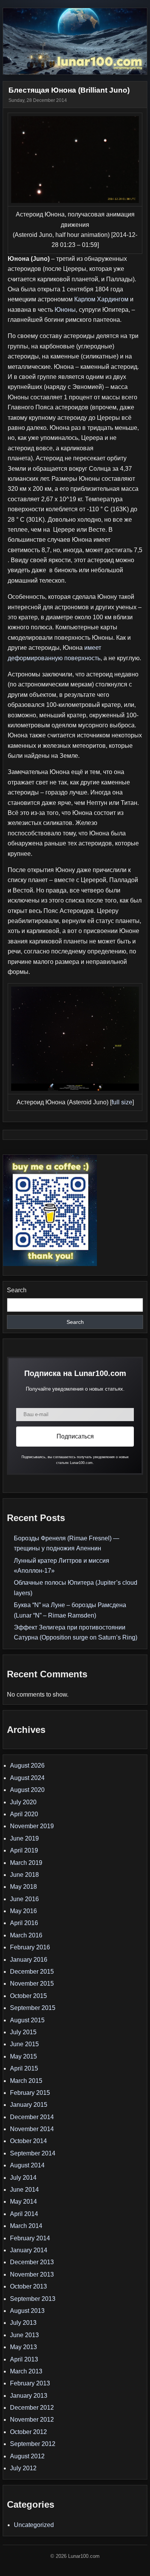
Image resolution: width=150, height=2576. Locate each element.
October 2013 (28, 2286)
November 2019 (32, 1826)
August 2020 (27, 1790)
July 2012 (23, 2468)
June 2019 (24, 1838)
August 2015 (27, 2020)
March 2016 (26, 1935)
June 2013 (24, 2335)
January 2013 (29, 2396)
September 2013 (33, 2299)
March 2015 (26, 2081)
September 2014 (33, 2153)
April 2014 (24, 2214)
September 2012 (33, 2444)
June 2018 (24, 1875)
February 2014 (30, 2238)
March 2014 (26, 2226)
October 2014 (28, 2141)
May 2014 (23, 2202)
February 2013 (30, 2383)
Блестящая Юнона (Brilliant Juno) (69, 90)
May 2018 (23, 1887)
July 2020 (23, 1802)
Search (17, 1290)
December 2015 (32, 1972)
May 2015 (23, 2056)
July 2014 (23, 2178)
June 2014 (24, 2190)
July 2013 (23, 2323)
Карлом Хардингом (101, 299)
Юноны (65, 310)
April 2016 (24, 1923)
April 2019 (24, 1850)
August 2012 (27, 2456)
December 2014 (32, 2117)
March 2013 (26, 2371)
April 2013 (24, 2359)
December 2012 (32, 2408)
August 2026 (27, 1766)
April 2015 (24, 2068)
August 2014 (27, 2165)
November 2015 (32, 1984)
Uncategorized (34, 2525)
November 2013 (32, 2274)
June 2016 (24, 1899)
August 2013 (27, 2311)
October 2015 (28, 1996)
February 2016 (30, 1947)
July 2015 (23, 2032)
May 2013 (23, 2347)
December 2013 (32, 2262)
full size (122, 1102)
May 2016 (23, 1911)
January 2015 (29, 2105)
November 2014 (32, 2129)
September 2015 (33, 2008)
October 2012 (28, 2432)
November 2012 (32, 2420)
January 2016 (29, 1960)
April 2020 (24, 1814)
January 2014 (29, 2250)
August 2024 (27, 1778)
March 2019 (26, 1863)
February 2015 (30, 2093)
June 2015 (24, 2044)
